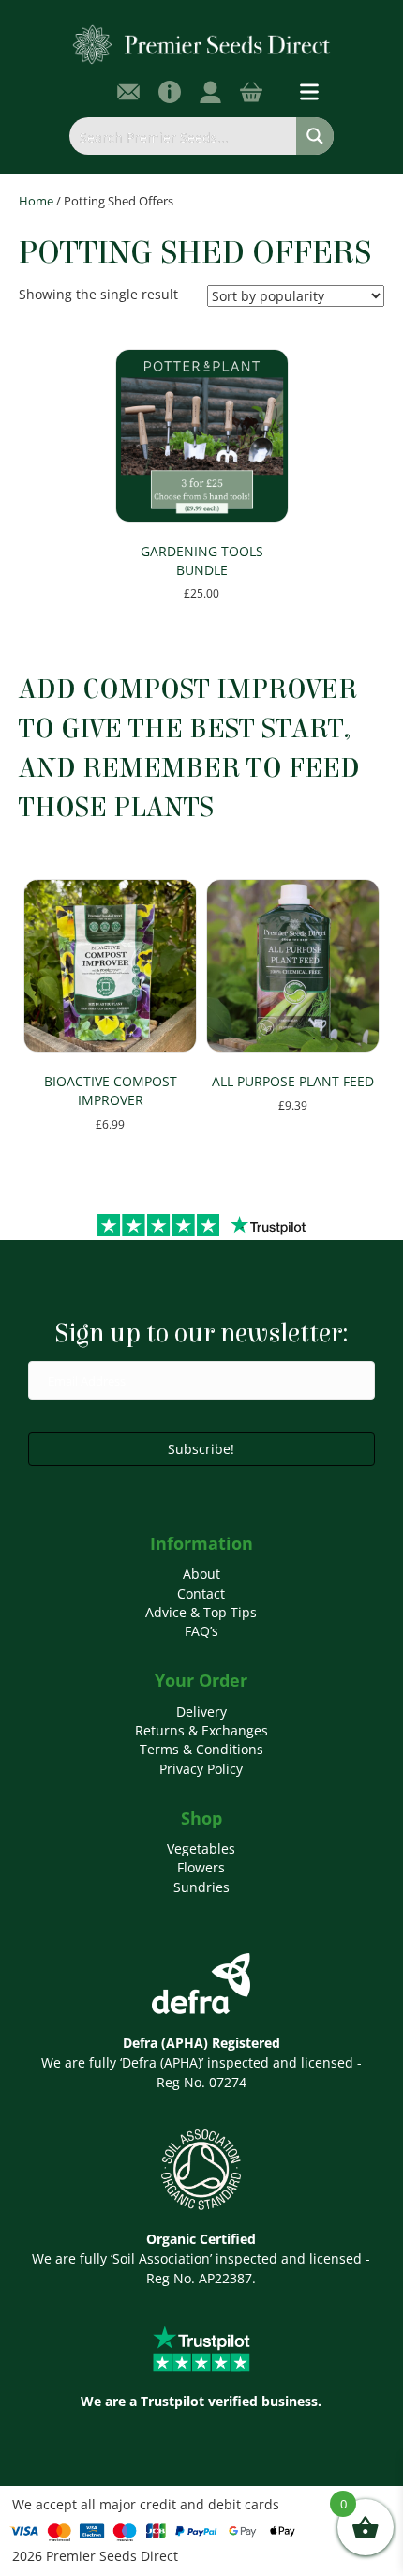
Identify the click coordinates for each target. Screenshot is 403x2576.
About (201, 1574)
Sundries (201, 1887)
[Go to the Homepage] (202, 44)
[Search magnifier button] (315, 136)
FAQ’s (201, 1631)
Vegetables (201, 1849)
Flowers (201, 1867)
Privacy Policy (201, 1769)
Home (36, 201)
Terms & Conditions (201, 1749)
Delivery (201, 1712)
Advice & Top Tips (201, 1612)
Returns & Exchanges (201, 1730)
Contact (201, 1593)
